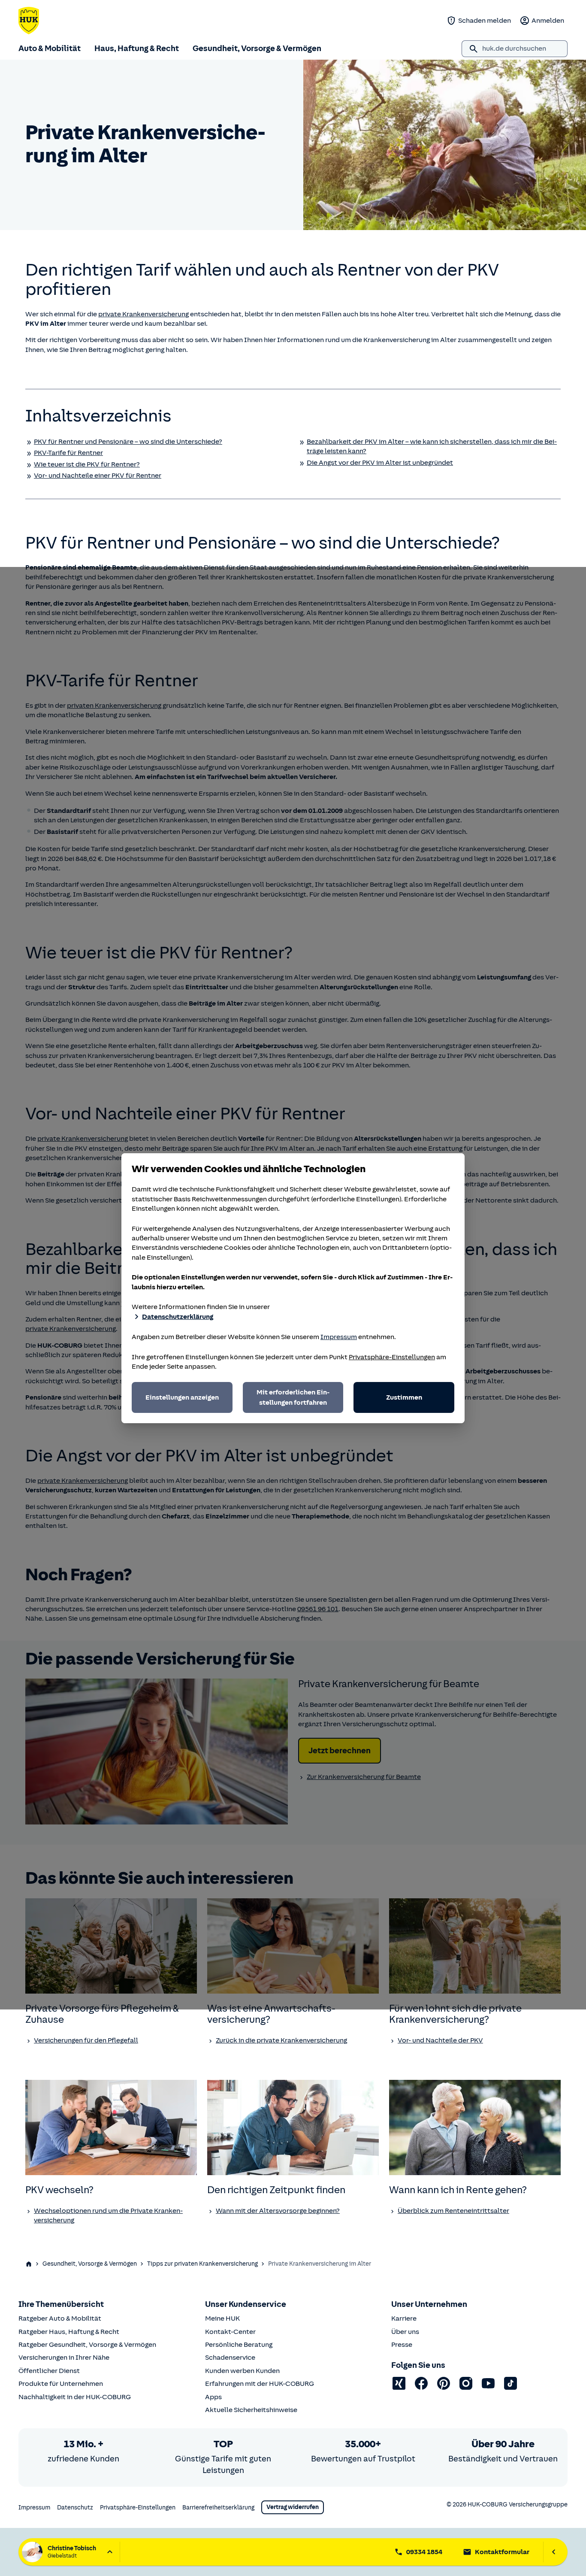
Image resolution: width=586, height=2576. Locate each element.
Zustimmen (404, 1397)
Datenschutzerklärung (178, 1317)
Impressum (339, 1337)
